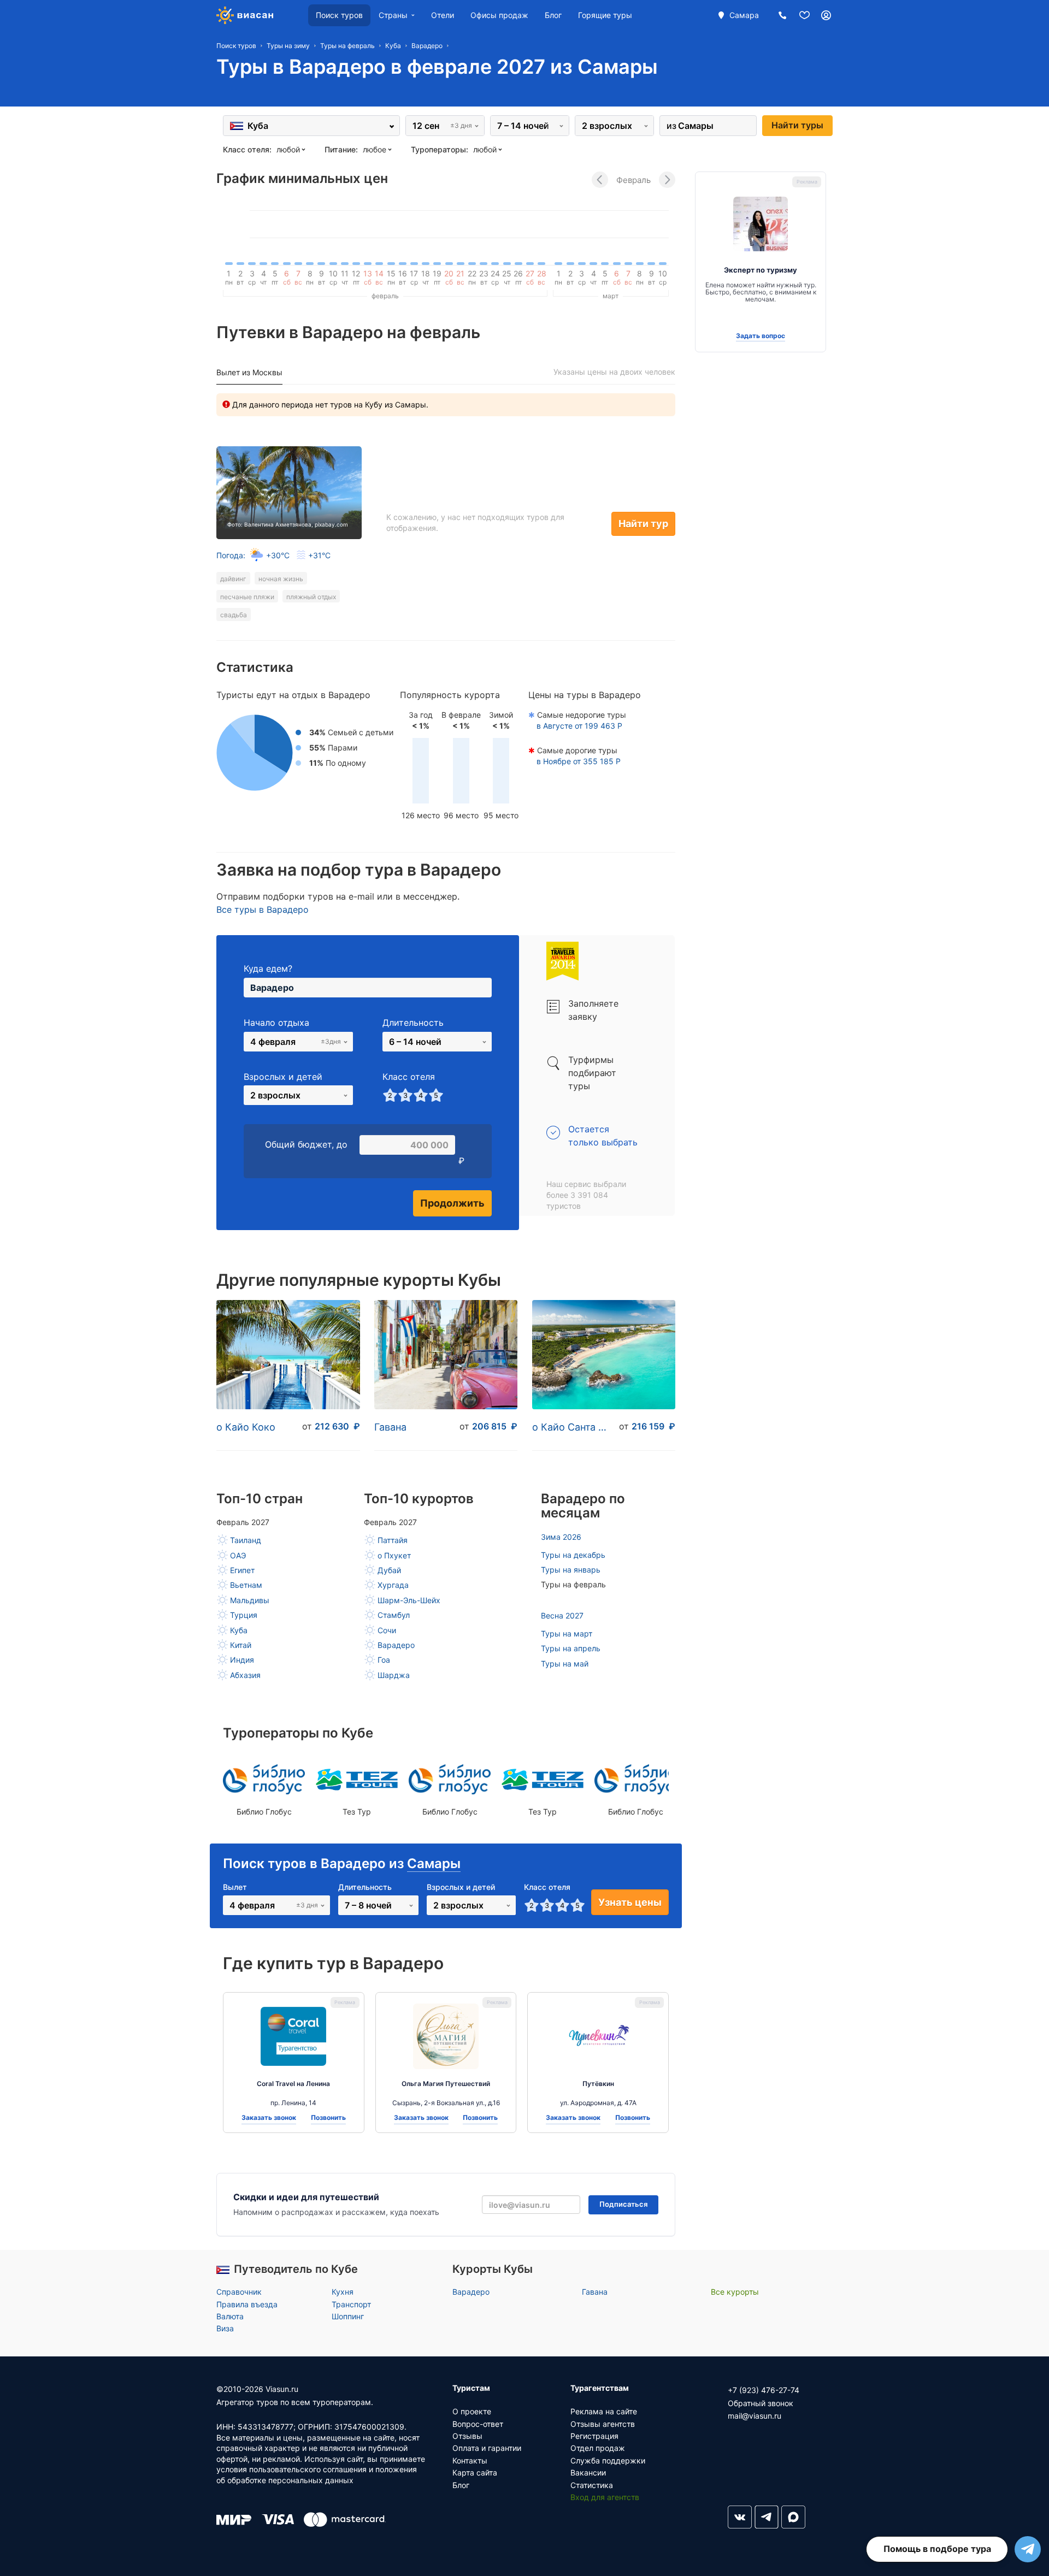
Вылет (235, 1887)
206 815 (495, 1426)
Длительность (413, 1023)
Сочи (387, 1630)
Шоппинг (348, 2316)
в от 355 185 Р (579, 761)
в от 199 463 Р (579, 726)
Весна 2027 (562, 1615)
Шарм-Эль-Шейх (409, 1600)
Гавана (390, 1427)
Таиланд (246, 1540)
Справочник (239, 2292)
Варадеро (396, 1645)
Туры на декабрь (573, 1555)
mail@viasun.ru (755, 2416)
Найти (797, 125)
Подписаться (623, 2204)
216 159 (653, 1426)
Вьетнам (246, 1585)
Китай (241, 1645)
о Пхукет (394, 1555)
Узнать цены (630, 1902)
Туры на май (565, 1664)
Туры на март (567, 1633)
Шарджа (394, 1675)
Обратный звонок (761, 2403)
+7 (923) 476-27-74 (764, 2390)
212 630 (337, 1426)
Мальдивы (250, 1600)
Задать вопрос (761, 336)
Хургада (393, 1585)
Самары (434, 1863)
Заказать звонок (269, 2118)
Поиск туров (339, 15)
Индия (242, 1660)
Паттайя (393, 1540)
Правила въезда (247, 2304)
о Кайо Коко (246, 1427)
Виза (225, 2328)
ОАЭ (238, 1555)
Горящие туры (605, 15)
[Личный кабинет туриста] (826, 15)
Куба (239, 1630)
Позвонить (328, 2118)
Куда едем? (268, 968)
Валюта (230, 2316)
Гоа (384, 1660)
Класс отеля (409, 1077)
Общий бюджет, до (306, 1144)
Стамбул (394, 1615)
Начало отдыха (276, 1023)
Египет (242, 1570)
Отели (443, 15)
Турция (244, 1615)
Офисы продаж (499, 15)
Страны (393, 15)
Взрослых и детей (283, 1077)
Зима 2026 (561, 1537)
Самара (744, 15)
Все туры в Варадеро (263, 909)
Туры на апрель (571, 1648)
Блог (553, 15)
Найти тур (643, 524)
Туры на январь (571, 1570)
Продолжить (452, 1203)
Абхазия (245, 1675)
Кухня (343, 2292)
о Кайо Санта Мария (573, 1427)
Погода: (273, 555)
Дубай (389, 1570)
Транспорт (351, 2304)
